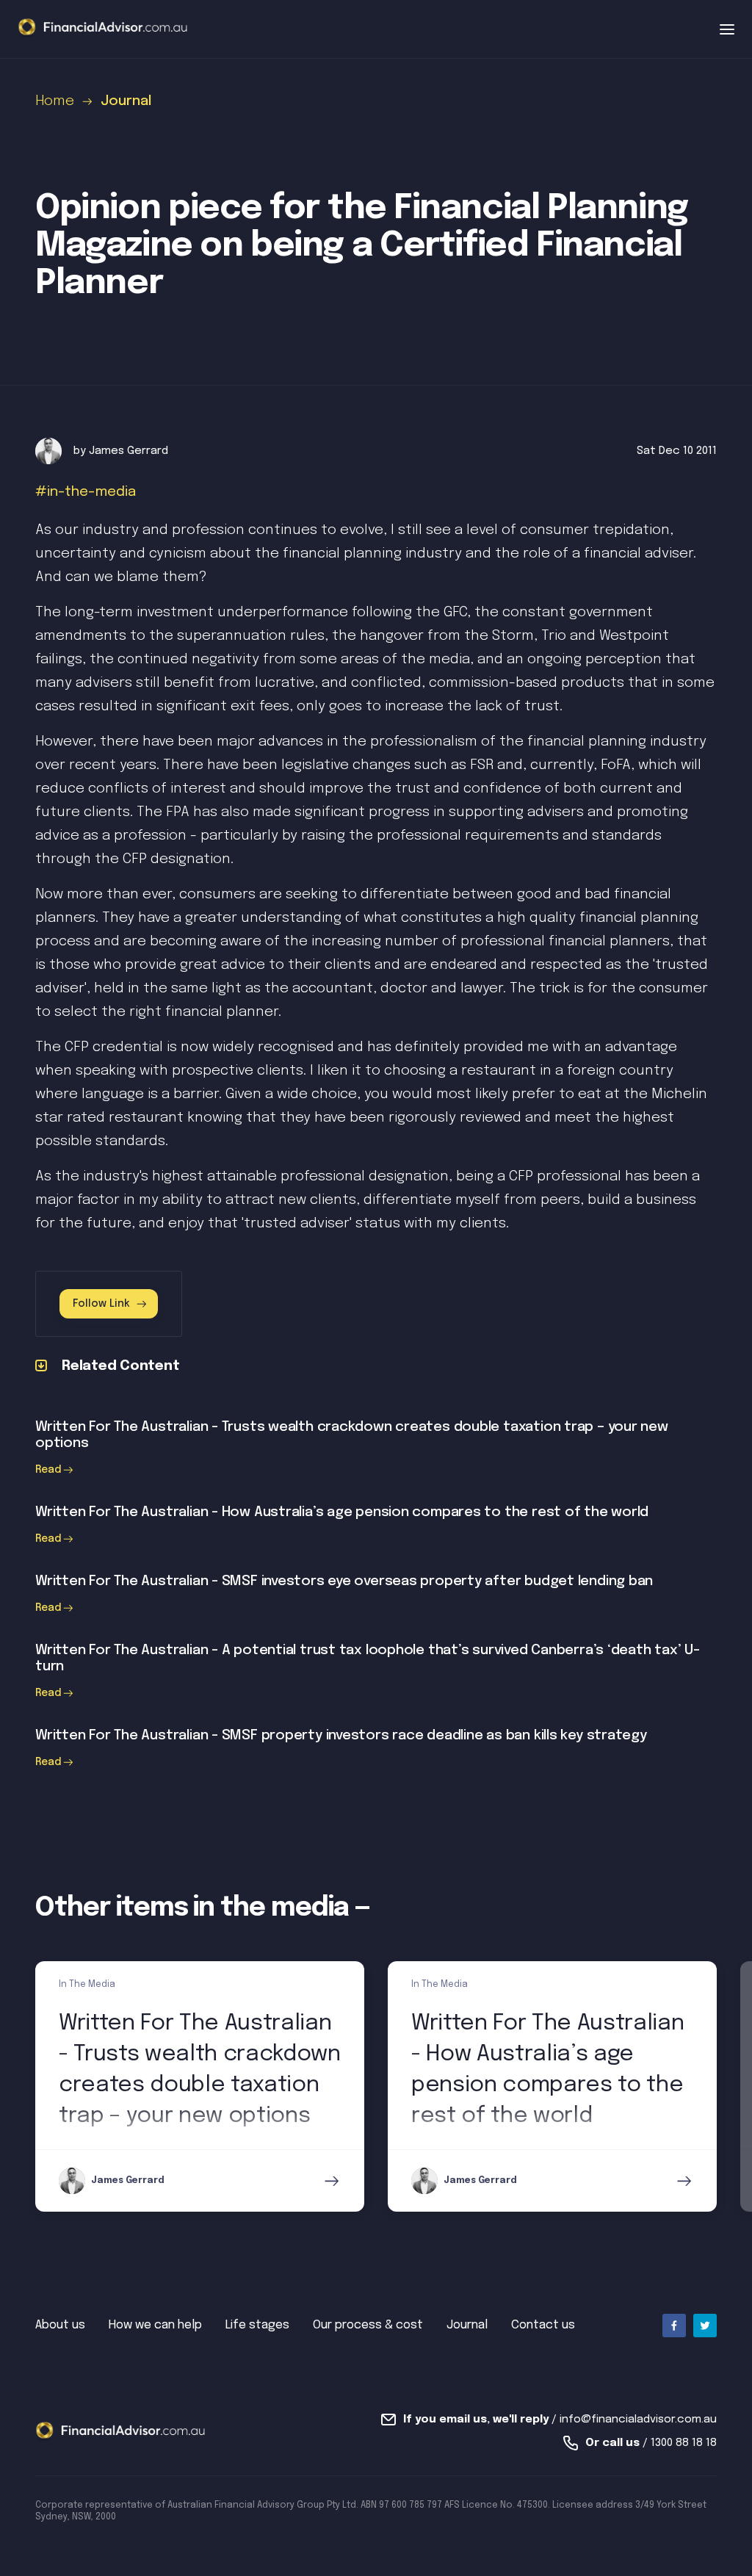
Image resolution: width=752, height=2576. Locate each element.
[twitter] (705, 2326)
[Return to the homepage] (103, 28)
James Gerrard (129, 451)
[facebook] (674, 2326)
